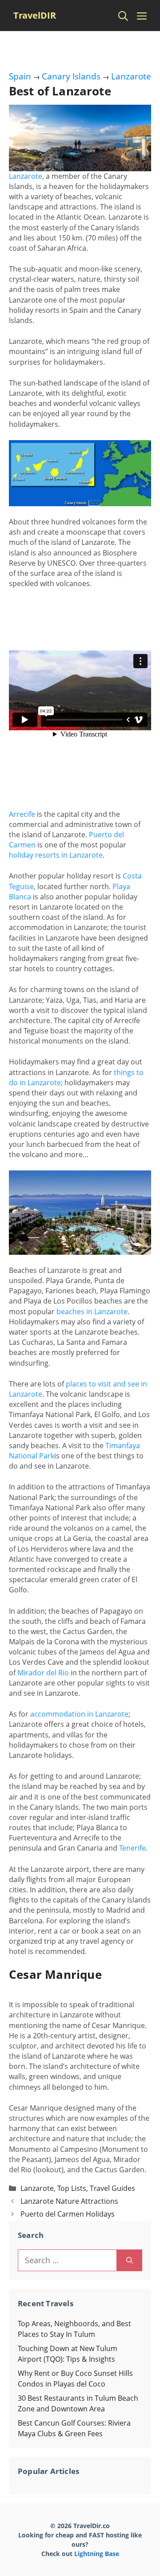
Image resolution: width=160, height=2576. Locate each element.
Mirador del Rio (43, 1673)
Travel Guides (112, 2188)
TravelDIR (35, 15)
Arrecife (22, 814)
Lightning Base (97, 2554)
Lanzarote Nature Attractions (69, 2201)
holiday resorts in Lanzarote (56, 855)
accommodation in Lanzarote (79, 1714)
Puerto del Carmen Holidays (68, 2214)
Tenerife (132, 1848)
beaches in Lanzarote (92, 1312)
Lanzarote (131, 76)
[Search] (130, 2260)
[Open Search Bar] (123, 16)
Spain (20, 76)
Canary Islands (71, 76)
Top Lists (72, 2188)
